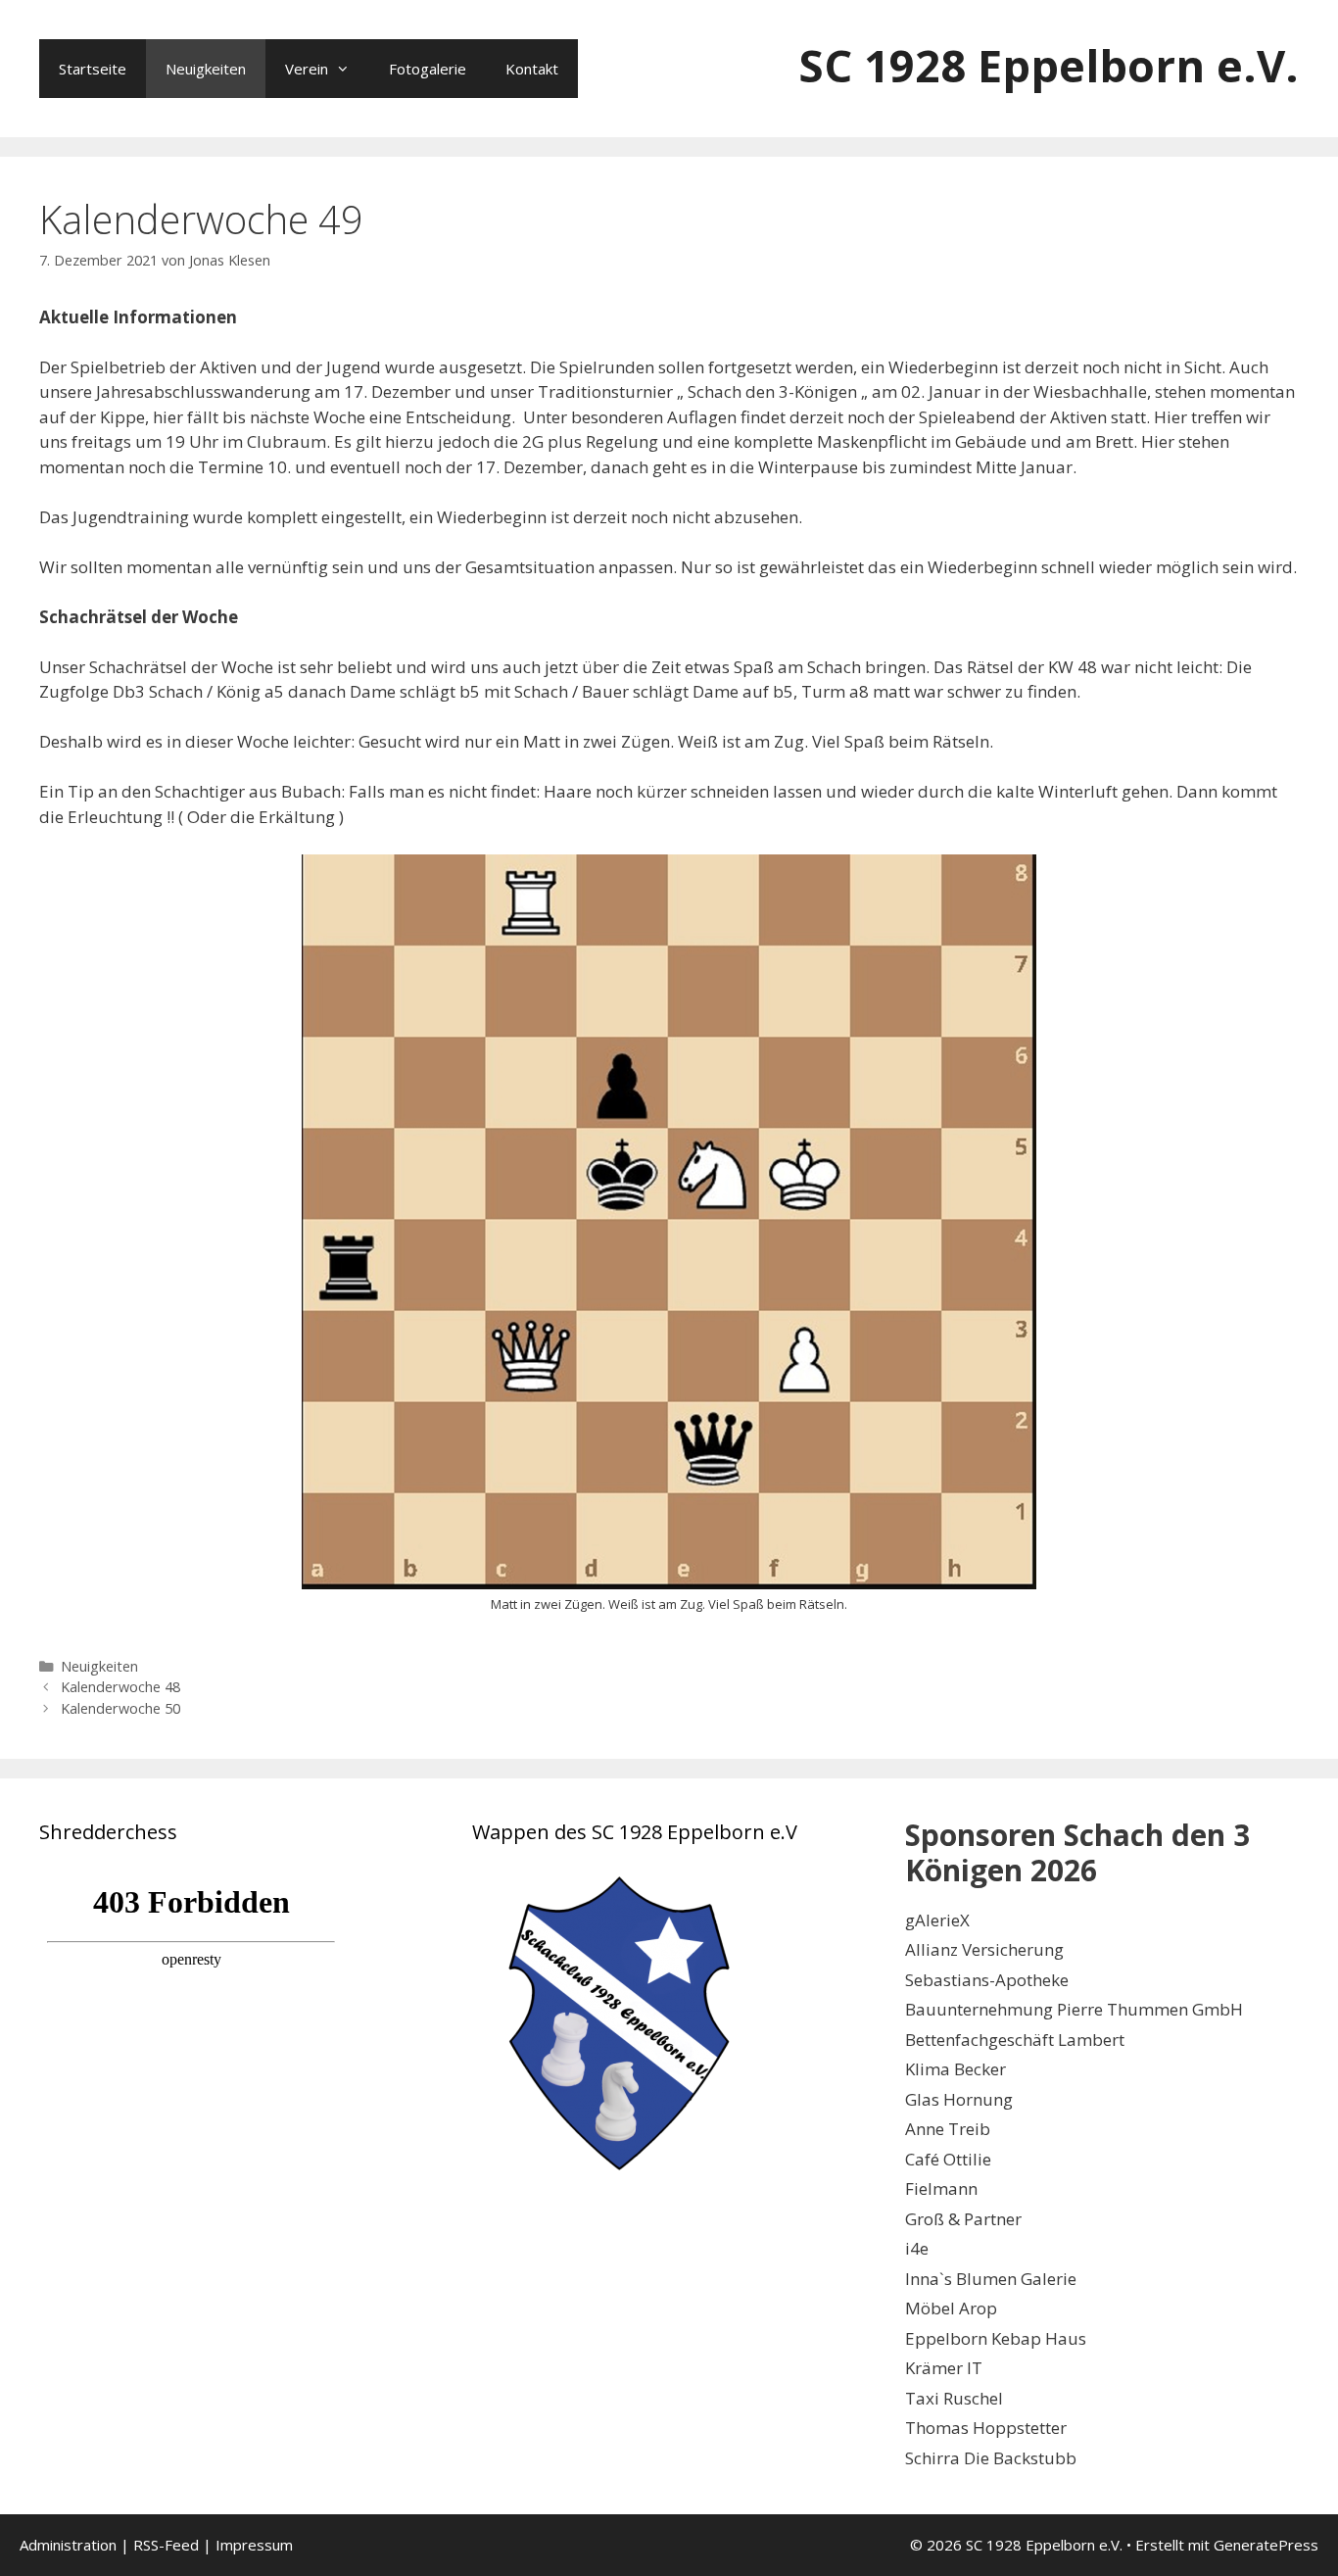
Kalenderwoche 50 (120, 1708)
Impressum (254, 2545)
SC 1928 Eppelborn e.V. (1049, 65)
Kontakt (532, 69)
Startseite (93, 69)
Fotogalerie (428, 69)
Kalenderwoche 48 (120, 1687)
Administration (68, 2545)
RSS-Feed (166, 2545)
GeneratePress (1266, 2545)
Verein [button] (307, 69)
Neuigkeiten (206, 69)
